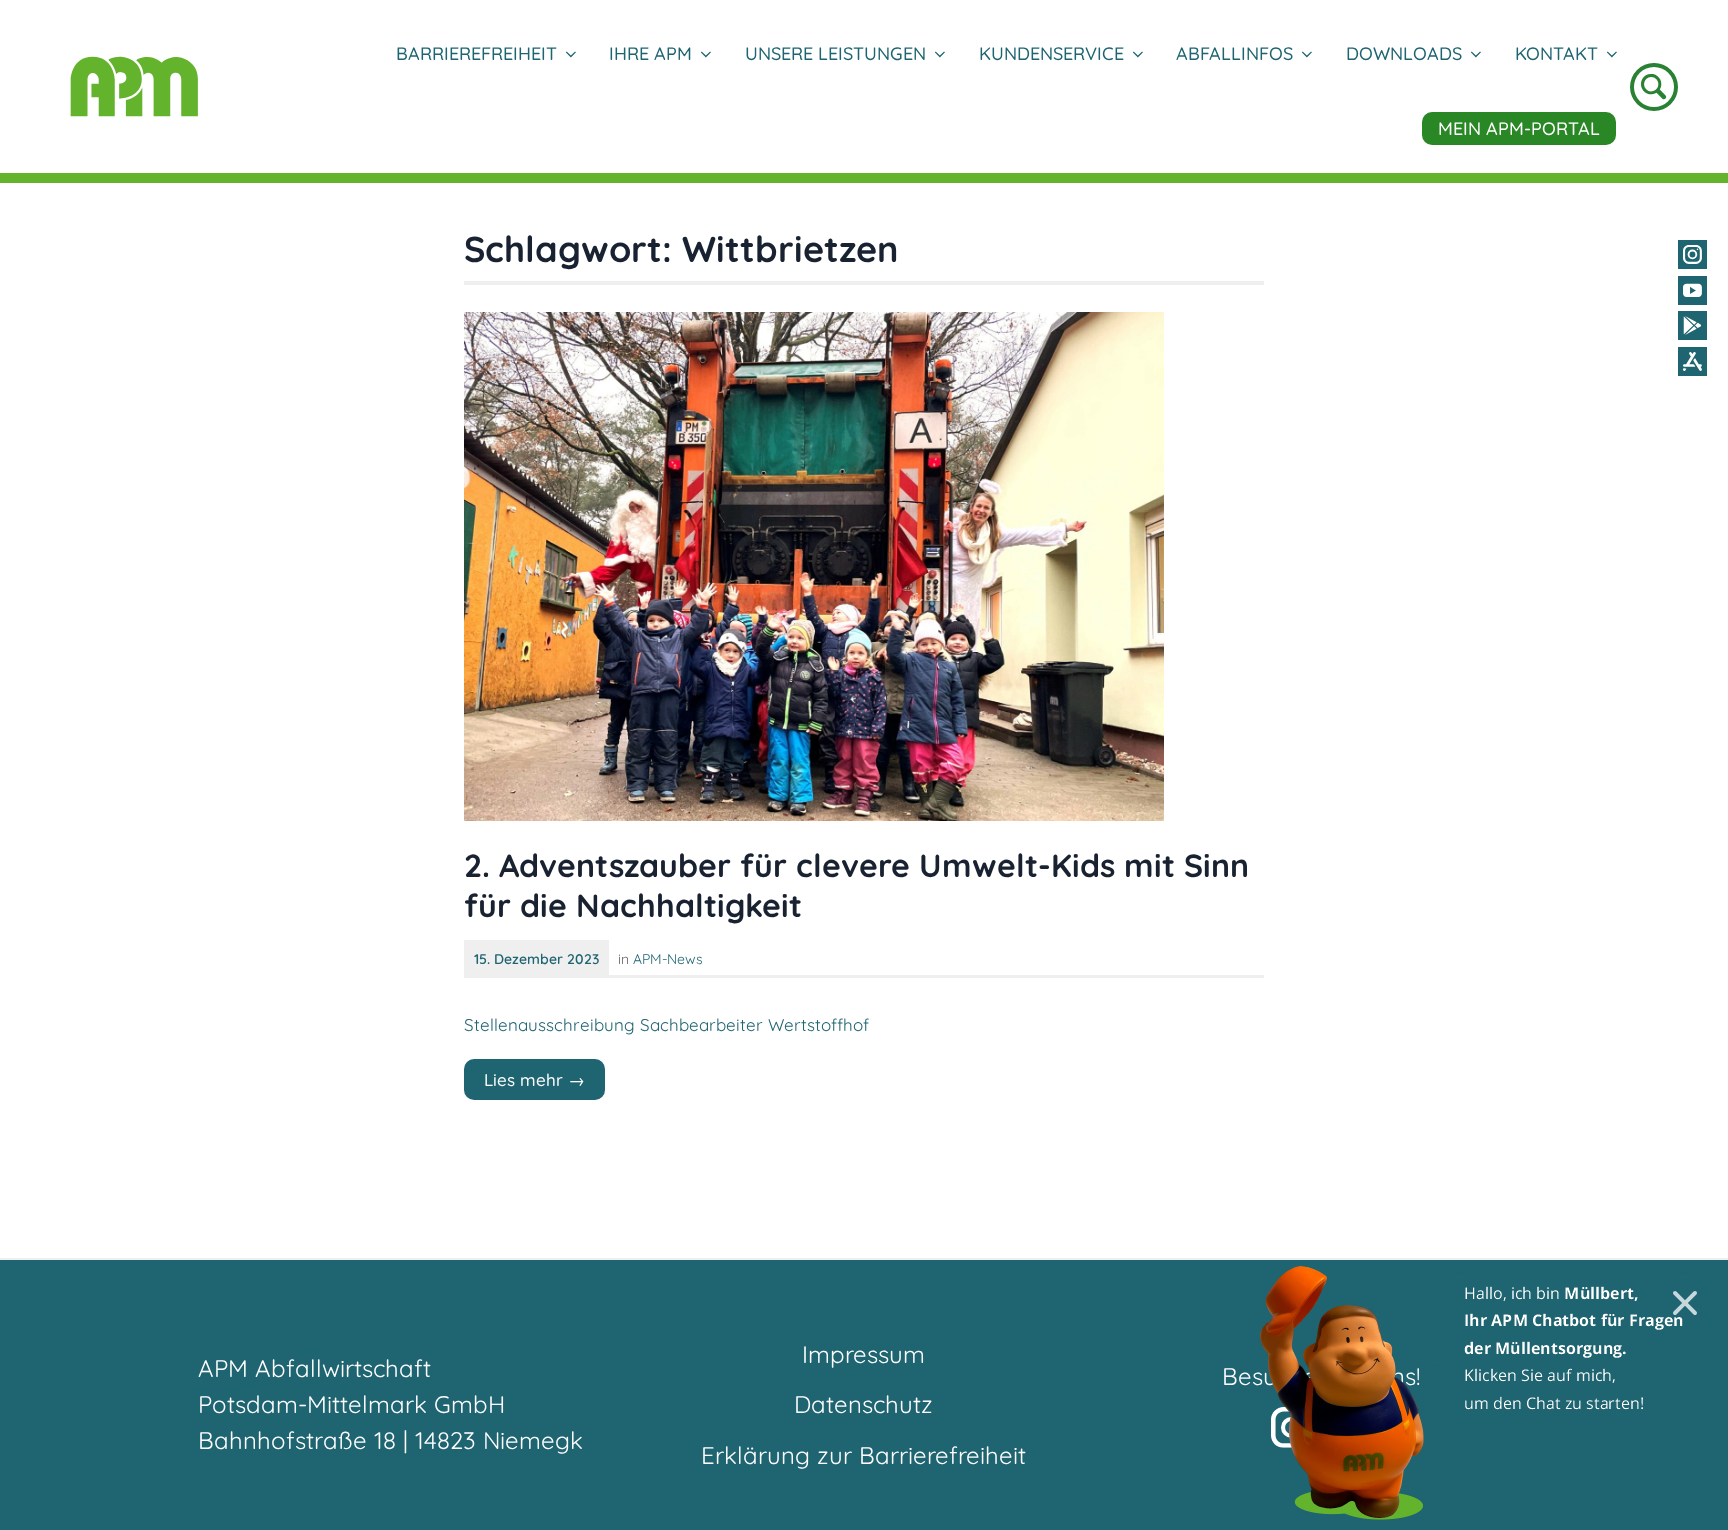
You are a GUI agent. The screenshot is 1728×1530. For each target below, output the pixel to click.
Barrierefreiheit (476, 53)
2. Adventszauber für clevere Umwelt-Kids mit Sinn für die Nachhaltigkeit (856, 885)
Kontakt (1556, 53)
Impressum (863, 1354)
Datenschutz (863, 1404)
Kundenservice (1051, 53)
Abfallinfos (1234, 53)
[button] (1483, 1392)
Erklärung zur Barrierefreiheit (863, 1455)
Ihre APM (650, 53)
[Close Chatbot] (1672, 1291)
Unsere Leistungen (835, 53)
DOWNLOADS (1404, 53)
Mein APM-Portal (1519, 128)
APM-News (668, 959)
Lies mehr (544, 1084)
